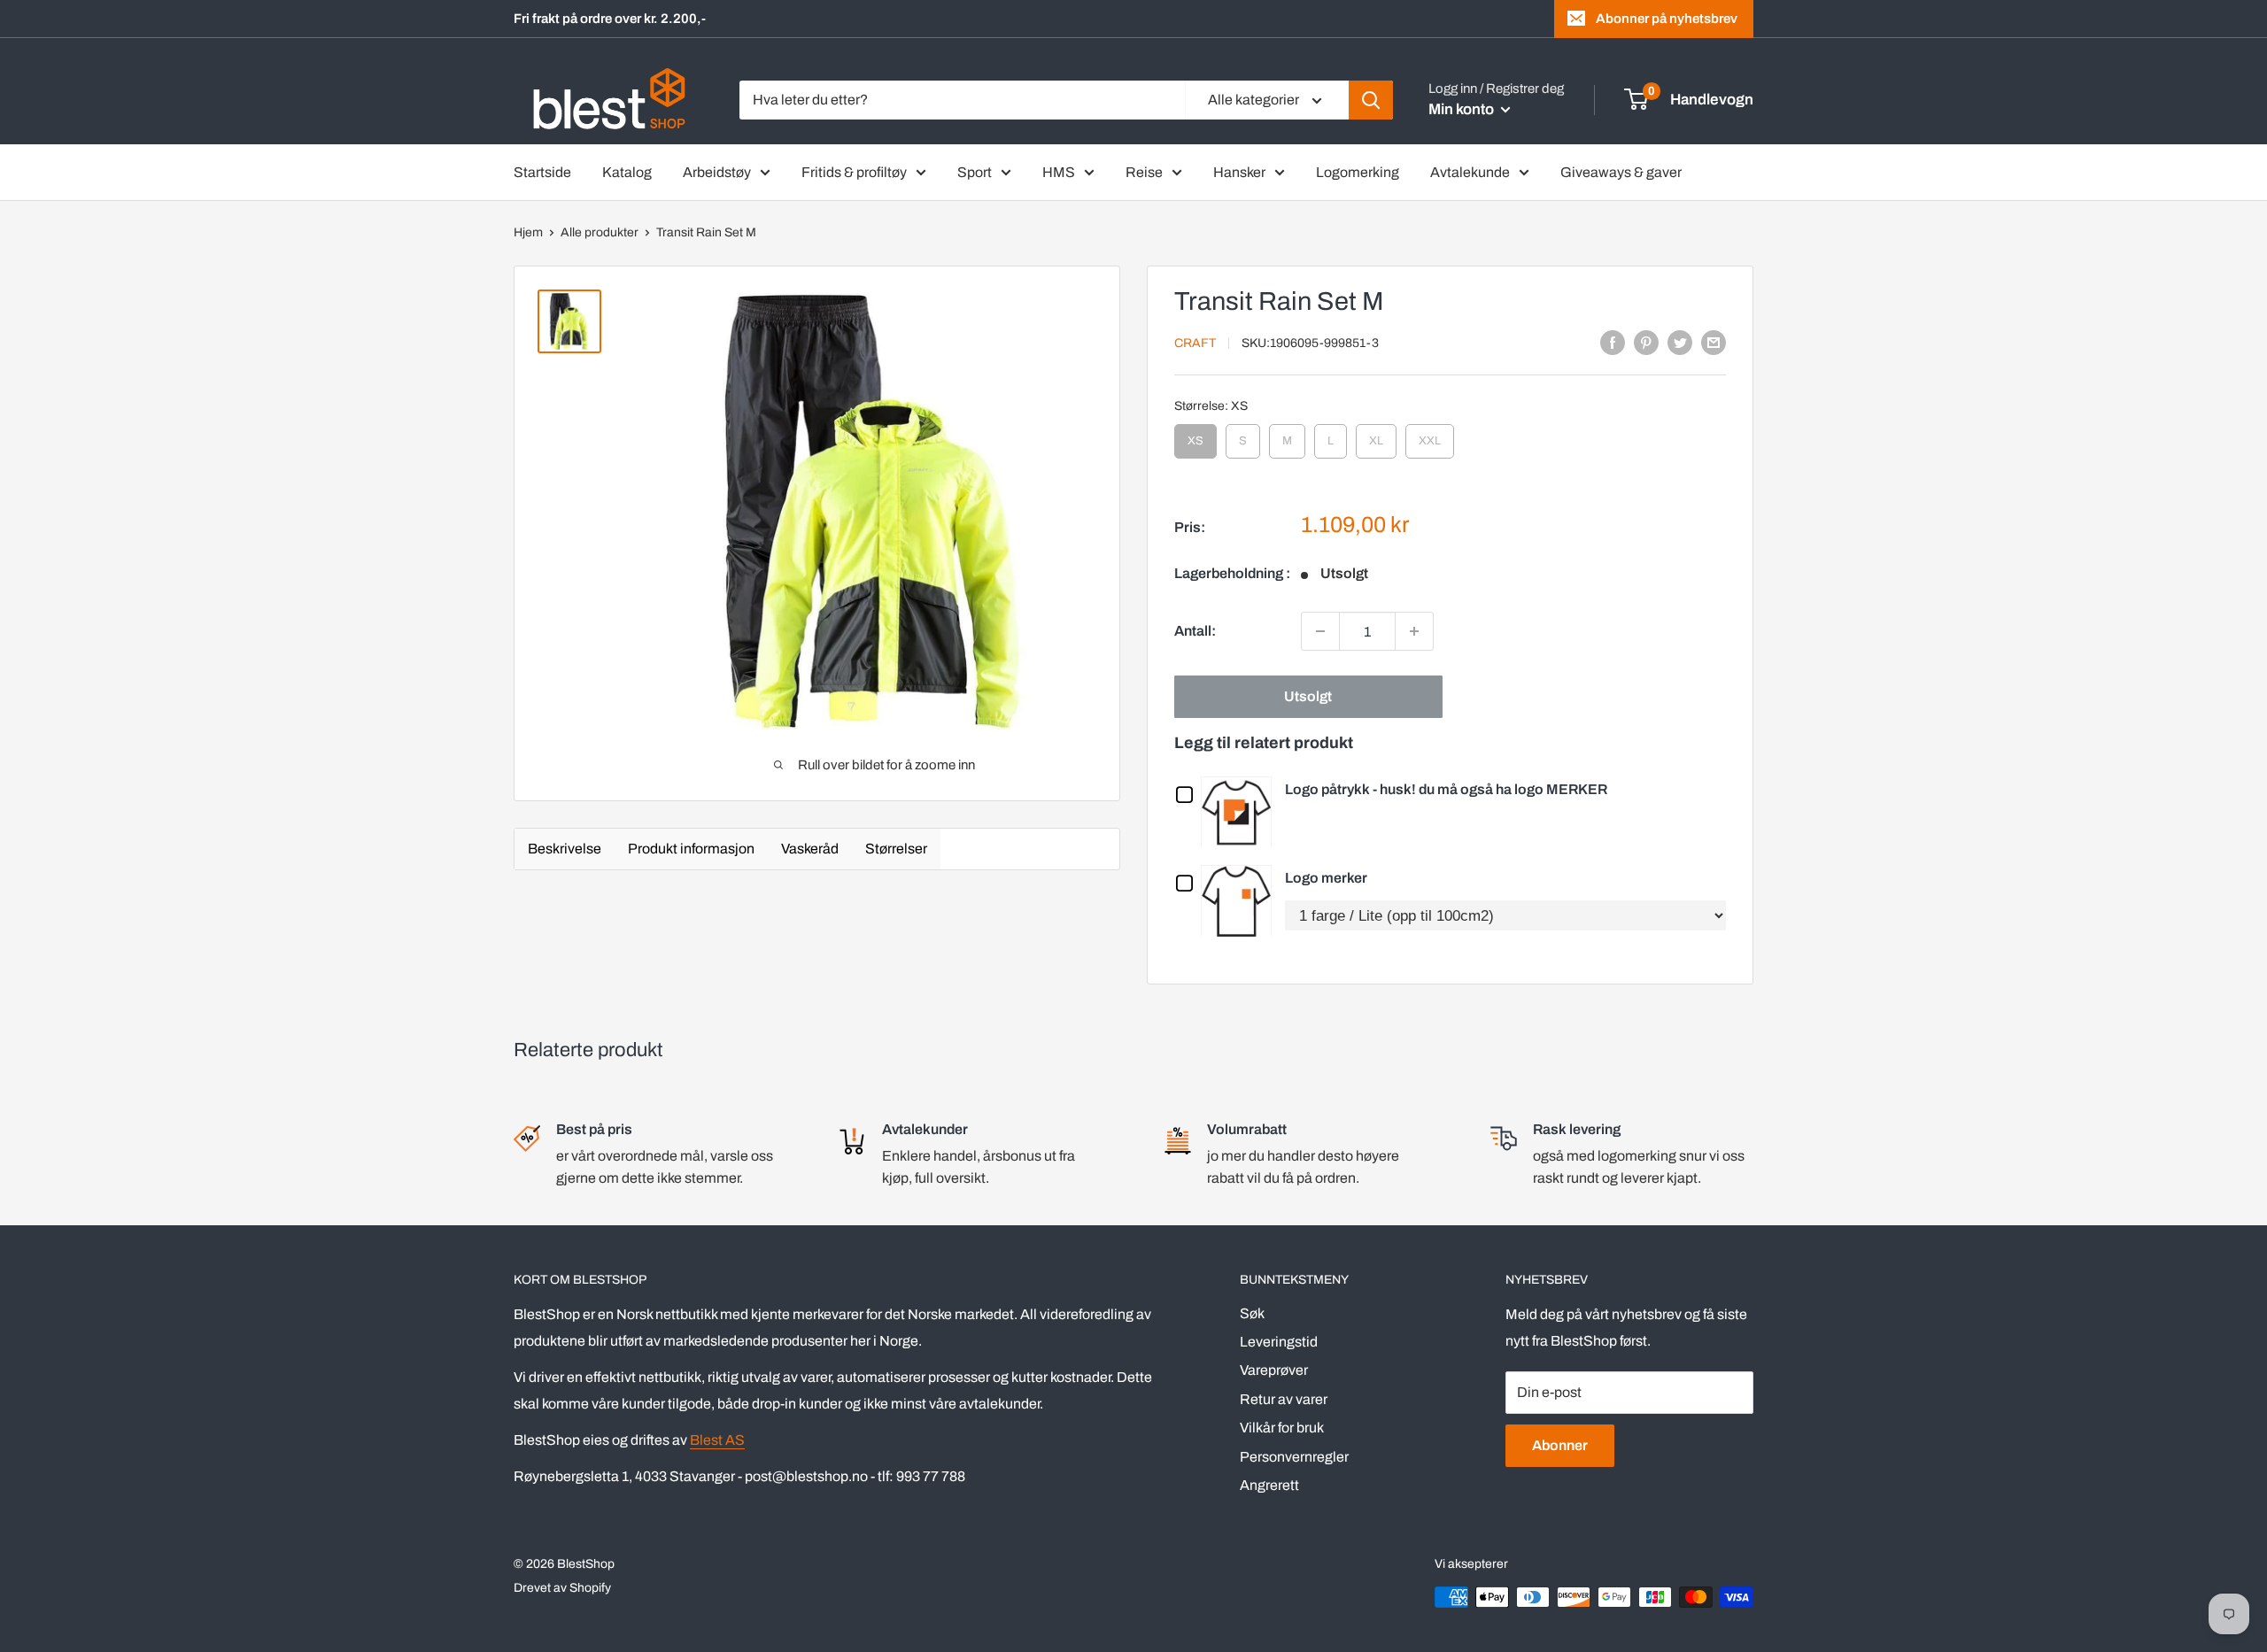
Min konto (1462, 109)
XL (1376, 436)
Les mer (1241, 811)
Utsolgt (1308, 696)
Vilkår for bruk (1282, 1428)
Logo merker (1326, 878)
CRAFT (1195, 343)
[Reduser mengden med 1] (1320, 631)
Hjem (528, 232)
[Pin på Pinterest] (1646, 342)
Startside (542, 172)
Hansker (1239, 172)
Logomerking (1358, 172)
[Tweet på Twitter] (1680, 342)
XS (1196, 436)
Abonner (1560, 1445)
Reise (1144, 172)
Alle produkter (600, 232)
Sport (975, 172)
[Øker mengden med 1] (1414, 631)
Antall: (1195, 631)
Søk (1252, 1313)
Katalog (627, 172)
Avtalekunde (1470, 172)
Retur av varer (1284, 1399)
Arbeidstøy (717, 172)
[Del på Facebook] (1613, 342)
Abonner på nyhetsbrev (1667, 19)
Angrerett (1269, 1485)
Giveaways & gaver (1621, 172)
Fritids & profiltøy (854, 172)
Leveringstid (1279, 1342)
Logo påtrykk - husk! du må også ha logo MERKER (1446, 789)
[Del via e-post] (1714, 342)
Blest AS (717, 1440)
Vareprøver (1274, 1370)
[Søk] (1371, 100)
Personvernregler (1294, 1457)
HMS (1059, 172)
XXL (1430, 436)
